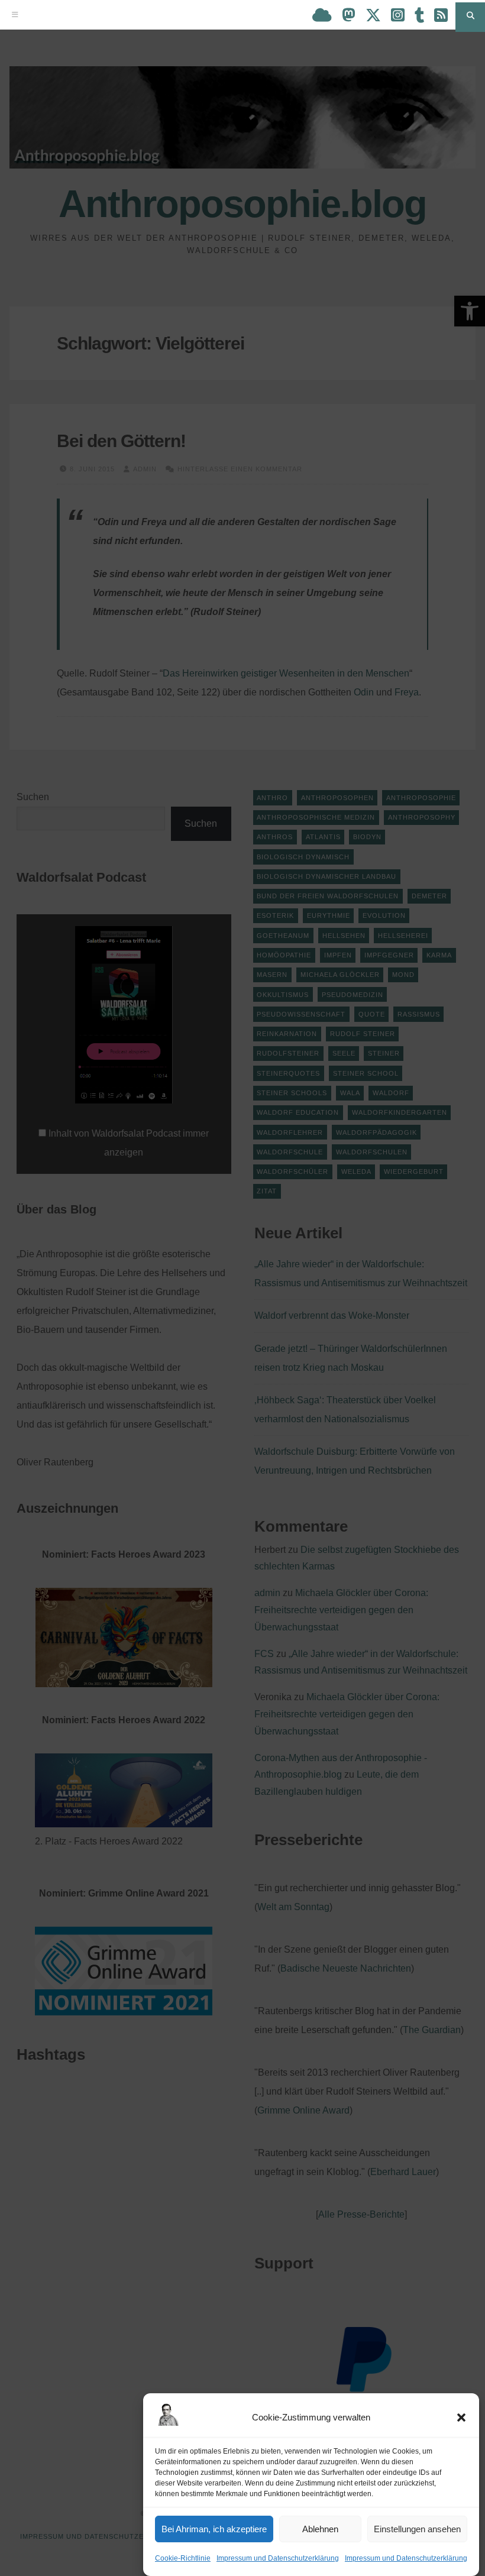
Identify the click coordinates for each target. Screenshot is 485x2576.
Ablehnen (320, 2529)
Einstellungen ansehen (417, 2529)
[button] (461, 2418)
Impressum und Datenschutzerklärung (278, 2558)
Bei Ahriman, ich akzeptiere (214, 2529)
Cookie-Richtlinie (183, 2558)
